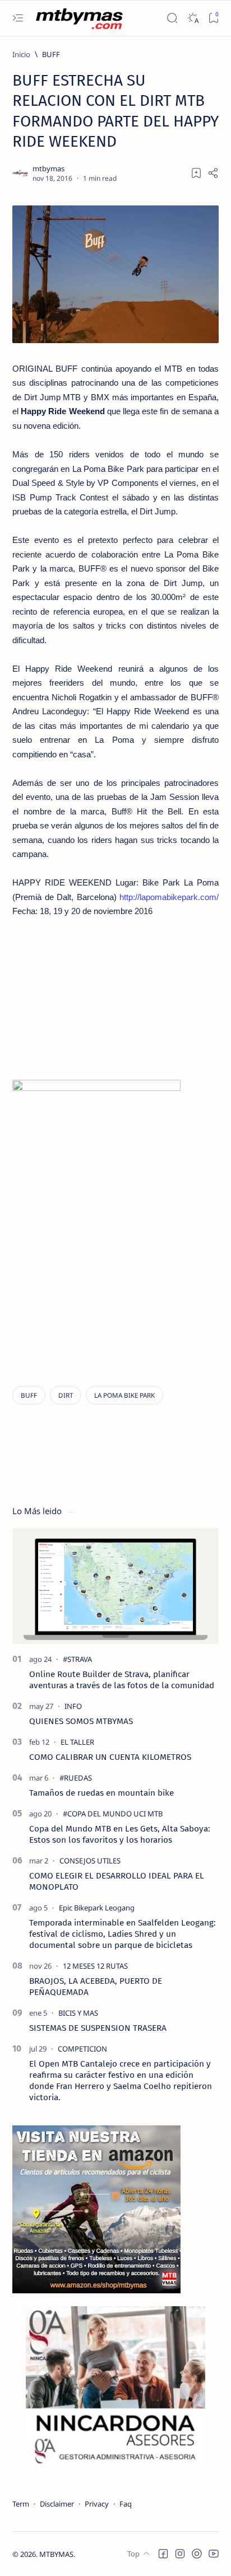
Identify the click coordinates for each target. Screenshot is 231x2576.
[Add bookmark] (196, 173)
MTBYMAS (56, 2554)
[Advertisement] (110, 997)
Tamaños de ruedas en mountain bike (101, 1793)
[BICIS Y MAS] (78, 2013)
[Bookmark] (213, 18)
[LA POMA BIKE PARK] (124, 1395)
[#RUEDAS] (76, 1778)
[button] (163, 2554)
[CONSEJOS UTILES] (90, 1861)
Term (21, 2504)
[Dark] (193, 18)
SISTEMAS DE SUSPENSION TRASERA (98, 2028)
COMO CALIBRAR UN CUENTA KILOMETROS (110, 1757)
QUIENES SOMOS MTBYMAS (81, 1721)
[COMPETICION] (82, 2049)
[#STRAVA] (77, 1659)
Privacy (97, 2504)
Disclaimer (57, 2504)
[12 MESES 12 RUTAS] (95, 1966)
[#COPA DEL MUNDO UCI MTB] (113, 1814)
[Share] (213, 173)
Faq (126, 2504)
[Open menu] (18, 18)
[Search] (172, 18)
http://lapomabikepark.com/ (169, 897)
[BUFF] (29, 1395)
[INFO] (73, 1706)
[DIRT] (66, 1395)
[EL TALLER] (77, 1742)
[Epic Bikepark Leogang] (97, 1908)
